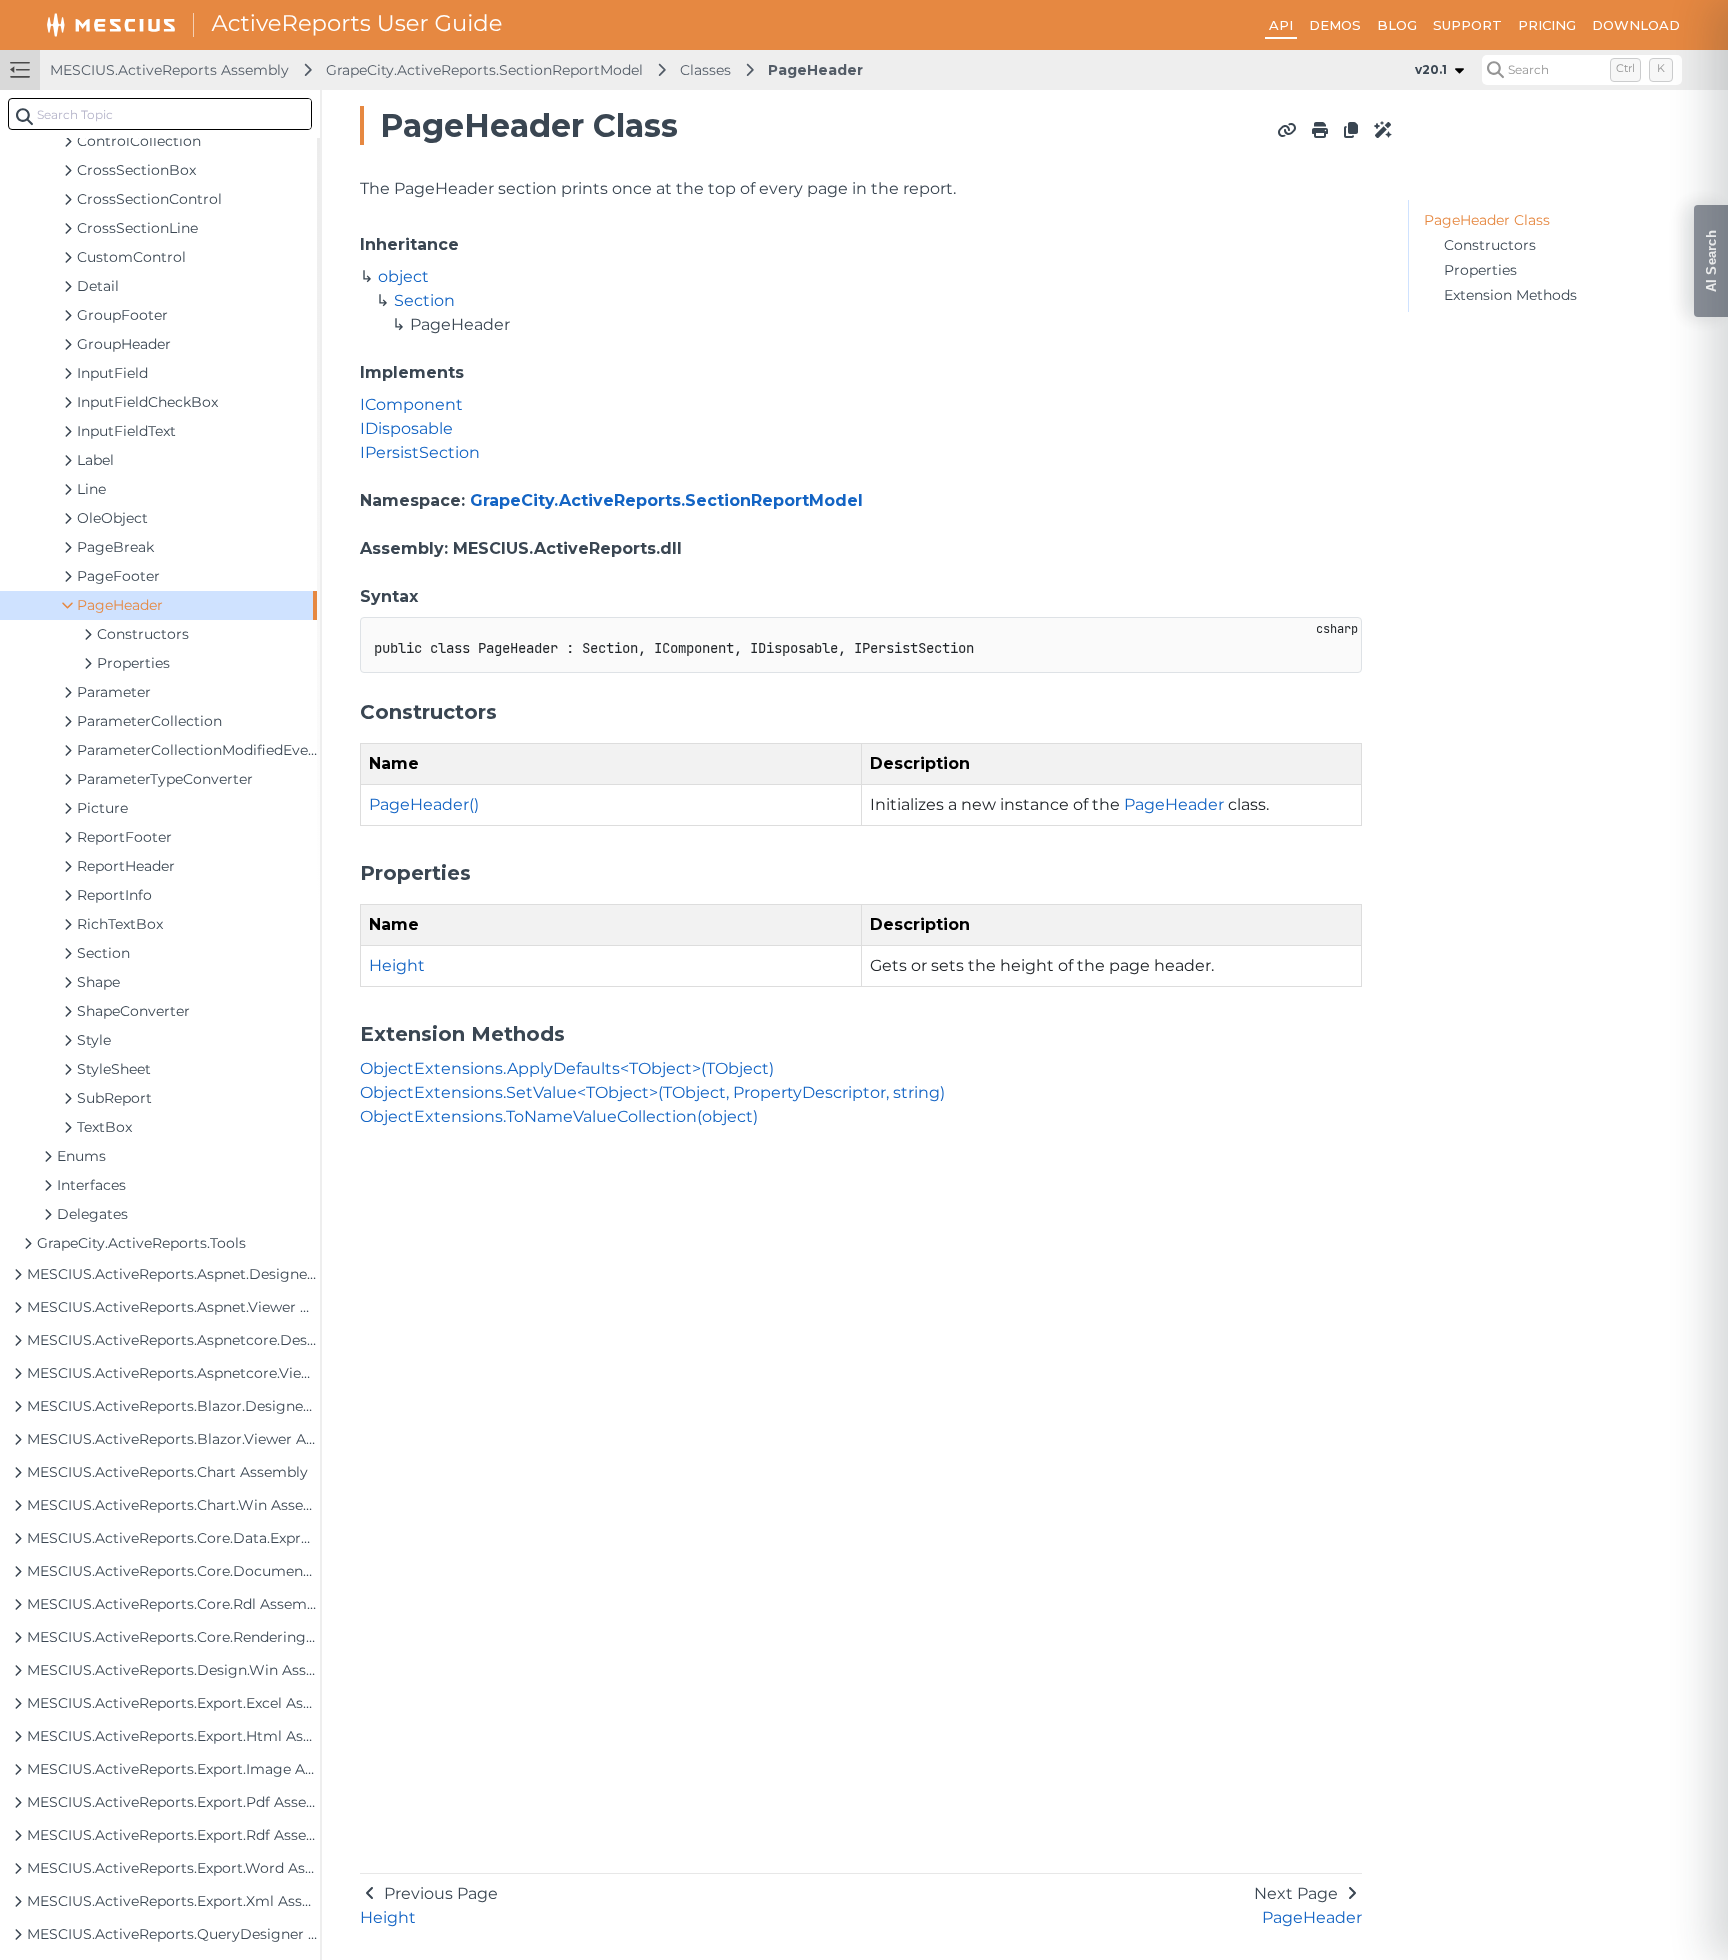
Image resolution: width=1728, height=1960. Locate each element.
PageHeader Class (1487, 220)
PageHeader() (424, 804)
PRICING (1547, 25)
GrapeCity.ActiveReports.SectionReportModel (484, 70)
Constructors (1490, 245)
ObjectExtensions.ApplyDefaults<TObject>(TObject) (567, 1068)
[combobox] (160, 114)
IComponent (411, 404)
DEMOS (1335, 25)
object (403, 276)
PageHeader (815, 70)
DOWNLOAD (1636, 25)
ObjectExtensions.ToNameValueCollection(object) (559, 1116)
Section (424, 300)
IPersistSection (420, 452)
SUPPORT (1467, 25)
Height (397, 965)
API (1281, 25)
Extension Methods (1510, 295)
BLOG (1397, 25)
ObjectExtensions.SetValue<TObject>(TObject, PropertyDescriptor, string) (652, 1092)
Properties (1480, 270)
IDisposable (406, 428)
